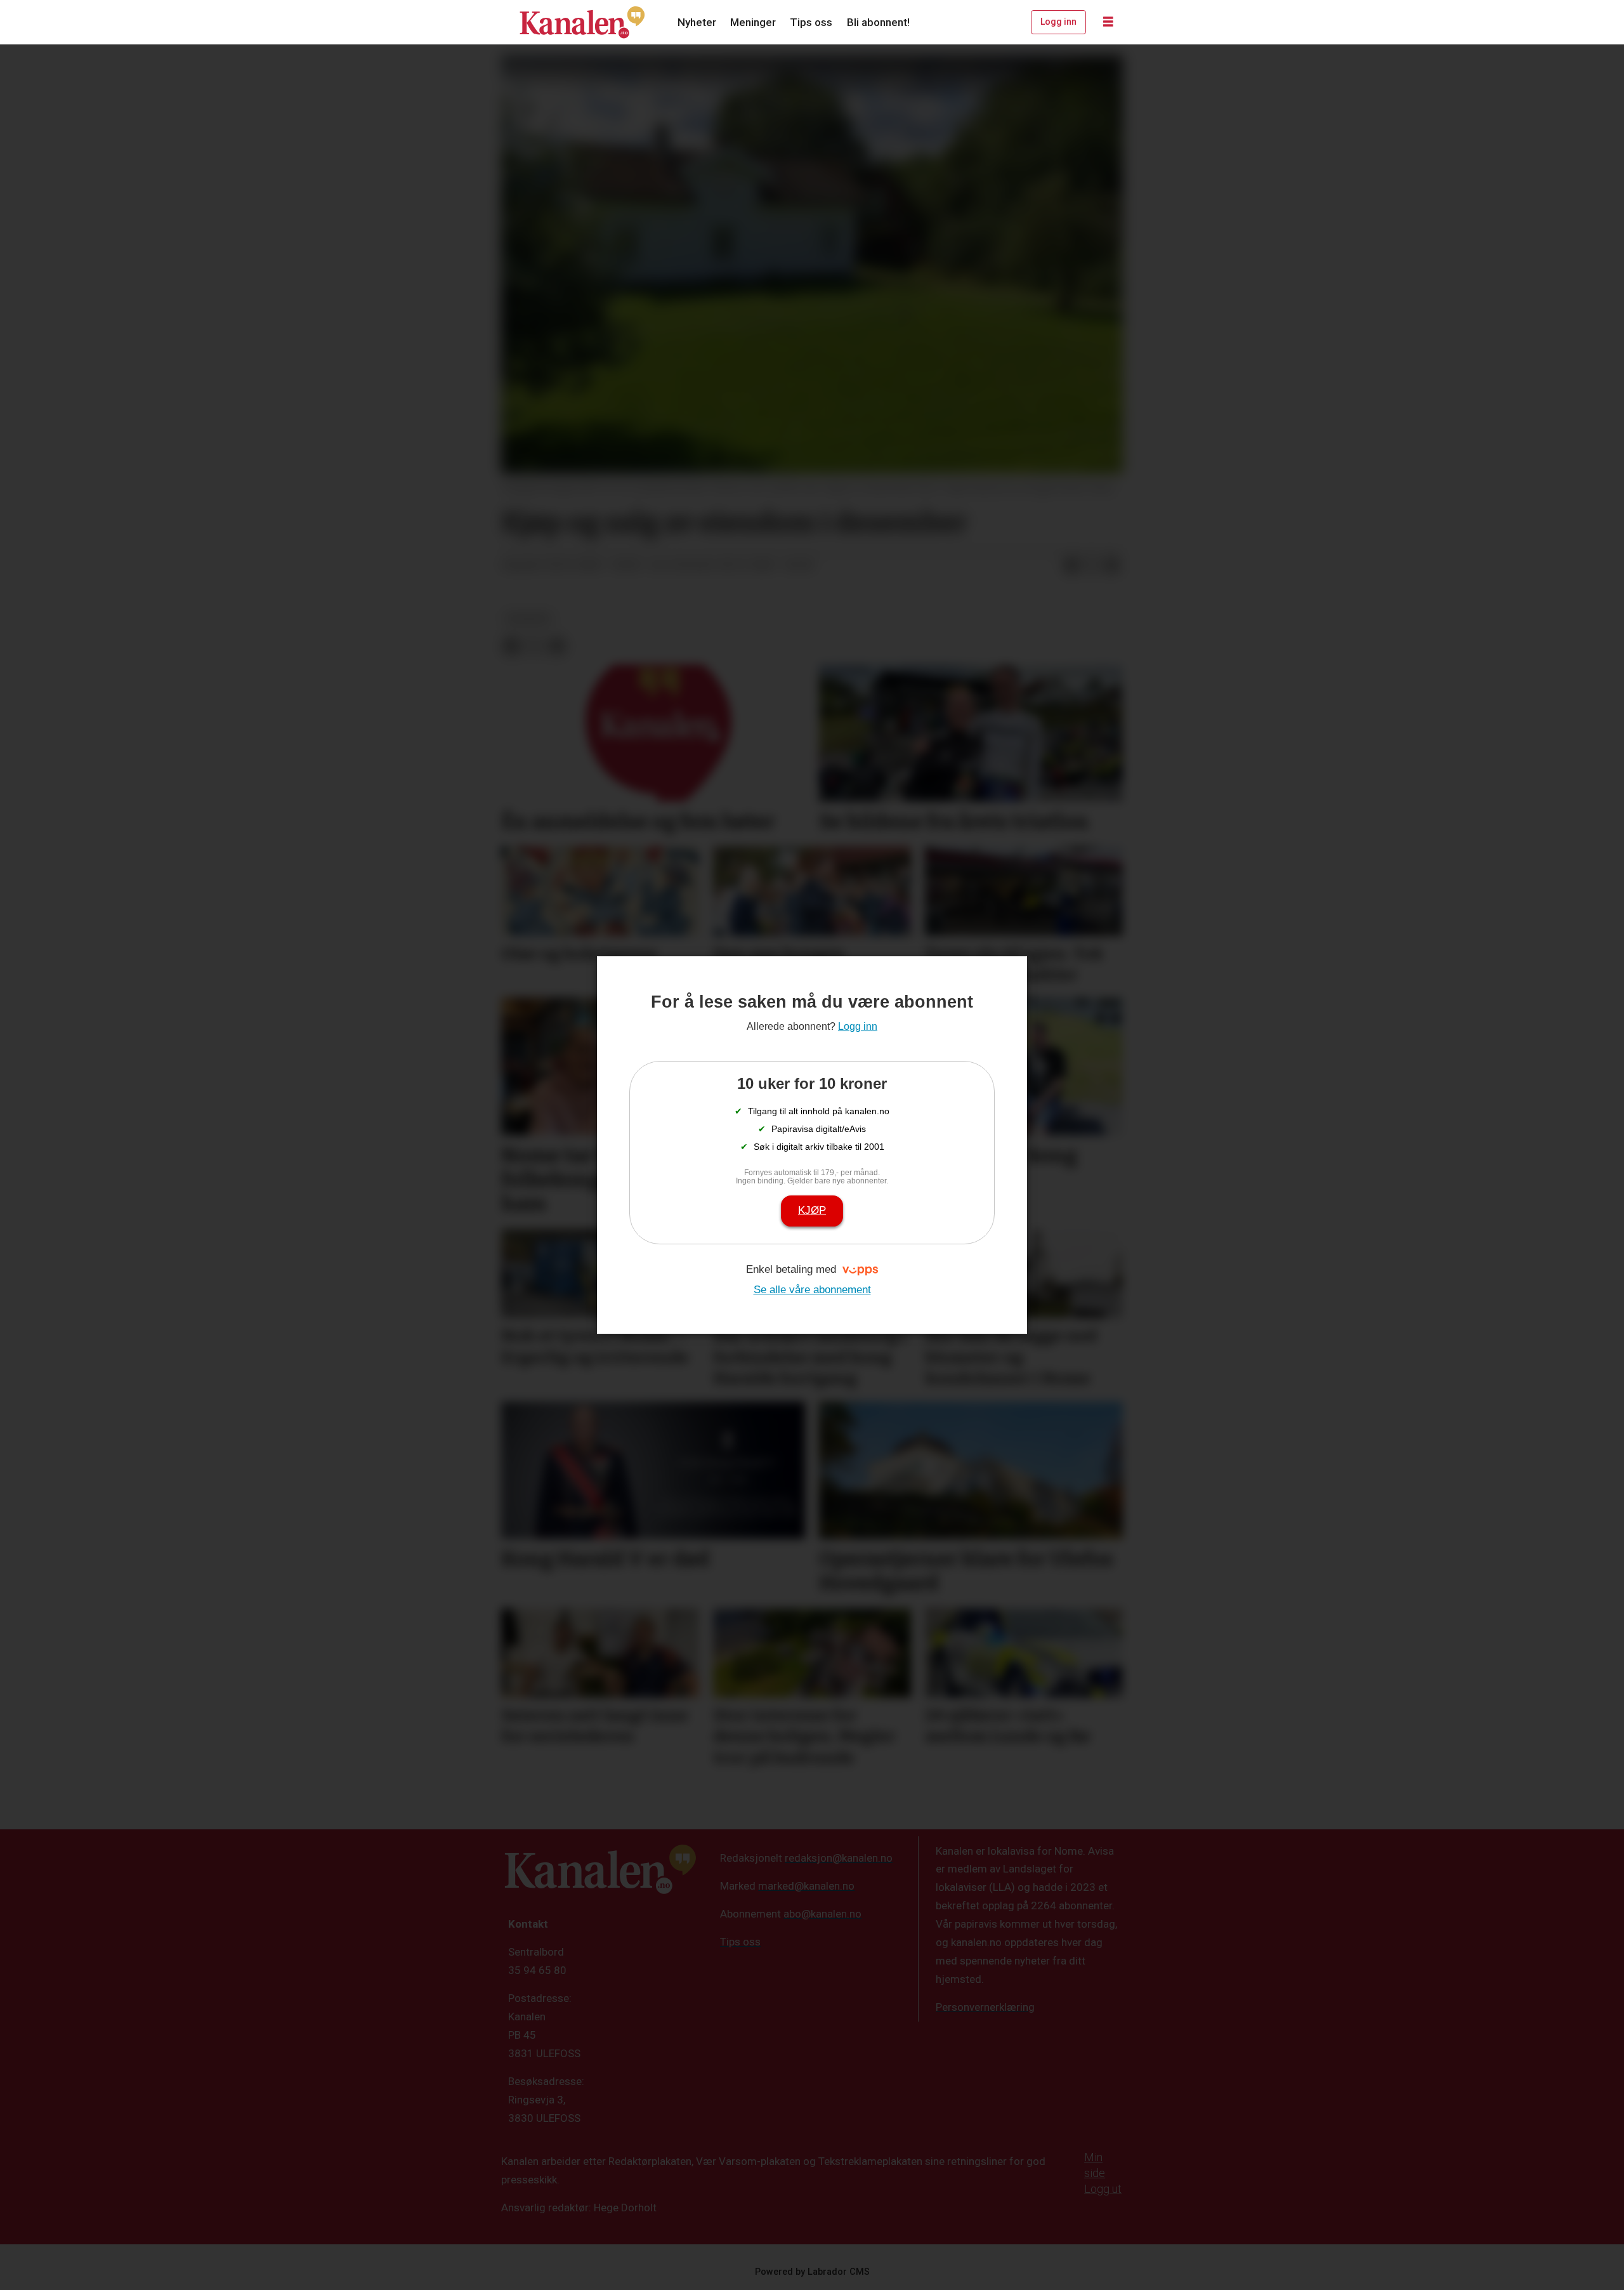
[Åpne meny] (1108, 22)
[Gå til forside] (582, 22)
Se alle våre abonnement (812, 1290)
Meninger (753, 22)
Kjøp (812, 1210)
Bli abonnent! (878, 22)
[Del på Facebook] (1071, 565)
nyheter (528, 619)
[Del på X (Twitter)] (1092, 565)
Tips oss (811, 22)
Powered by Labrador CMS (812, 2272)
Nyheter (697, 22)
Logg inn (1058, 22)
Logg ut (1103, 2189)
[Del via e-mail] (1112, 565)
